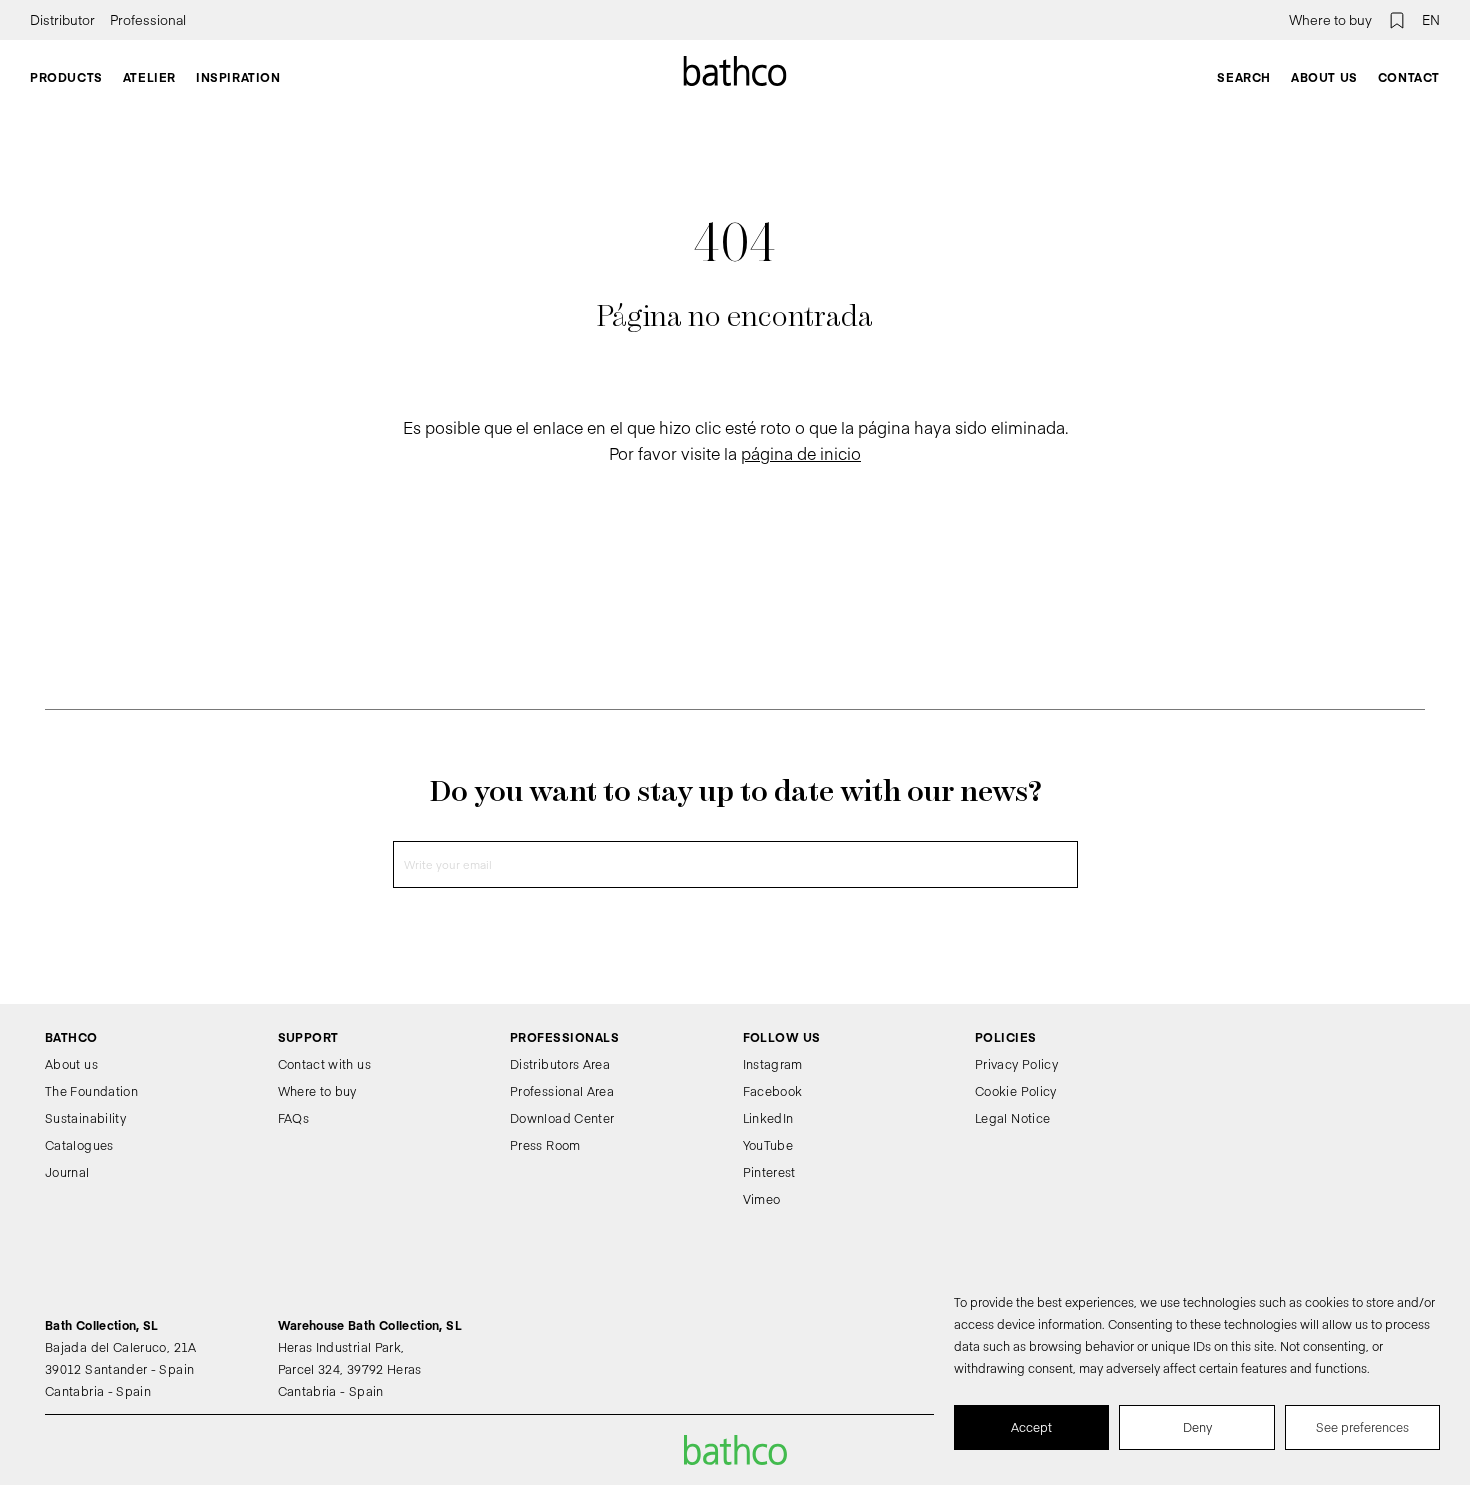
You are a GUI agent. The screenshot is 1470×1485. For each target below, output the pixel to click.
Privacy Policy (1016, 1064)
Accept (1031, 1427)
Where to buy (1330, 20)
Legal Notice (1012, 1118)
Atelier (149, 77)
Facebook (773, 1091)
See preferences (1362, 1427)
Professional (148, 20)
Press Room (545, 1145)
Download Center (562, 1118)
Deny (1197, 1427)
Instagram (773, 1064)
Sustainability (85, 1118)
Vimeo (762, 1199)
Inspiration (238, 77)
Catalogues (79, 1145)
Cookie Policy (1016, 1091)
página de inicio (801, 453)
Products (66, 77)
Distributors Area (560, 1064)
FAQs (293, 1118)
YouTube (768, 1145)
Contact (1409, 77)
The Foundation (91, 1091)
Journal (67, 1172)
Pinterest (769, 1172)
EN (1431, 20)
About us (1324, 77)
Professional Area (562, 1091)
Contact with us (324, 1064)
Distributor (62, 20)
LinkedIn (768, 1118)
